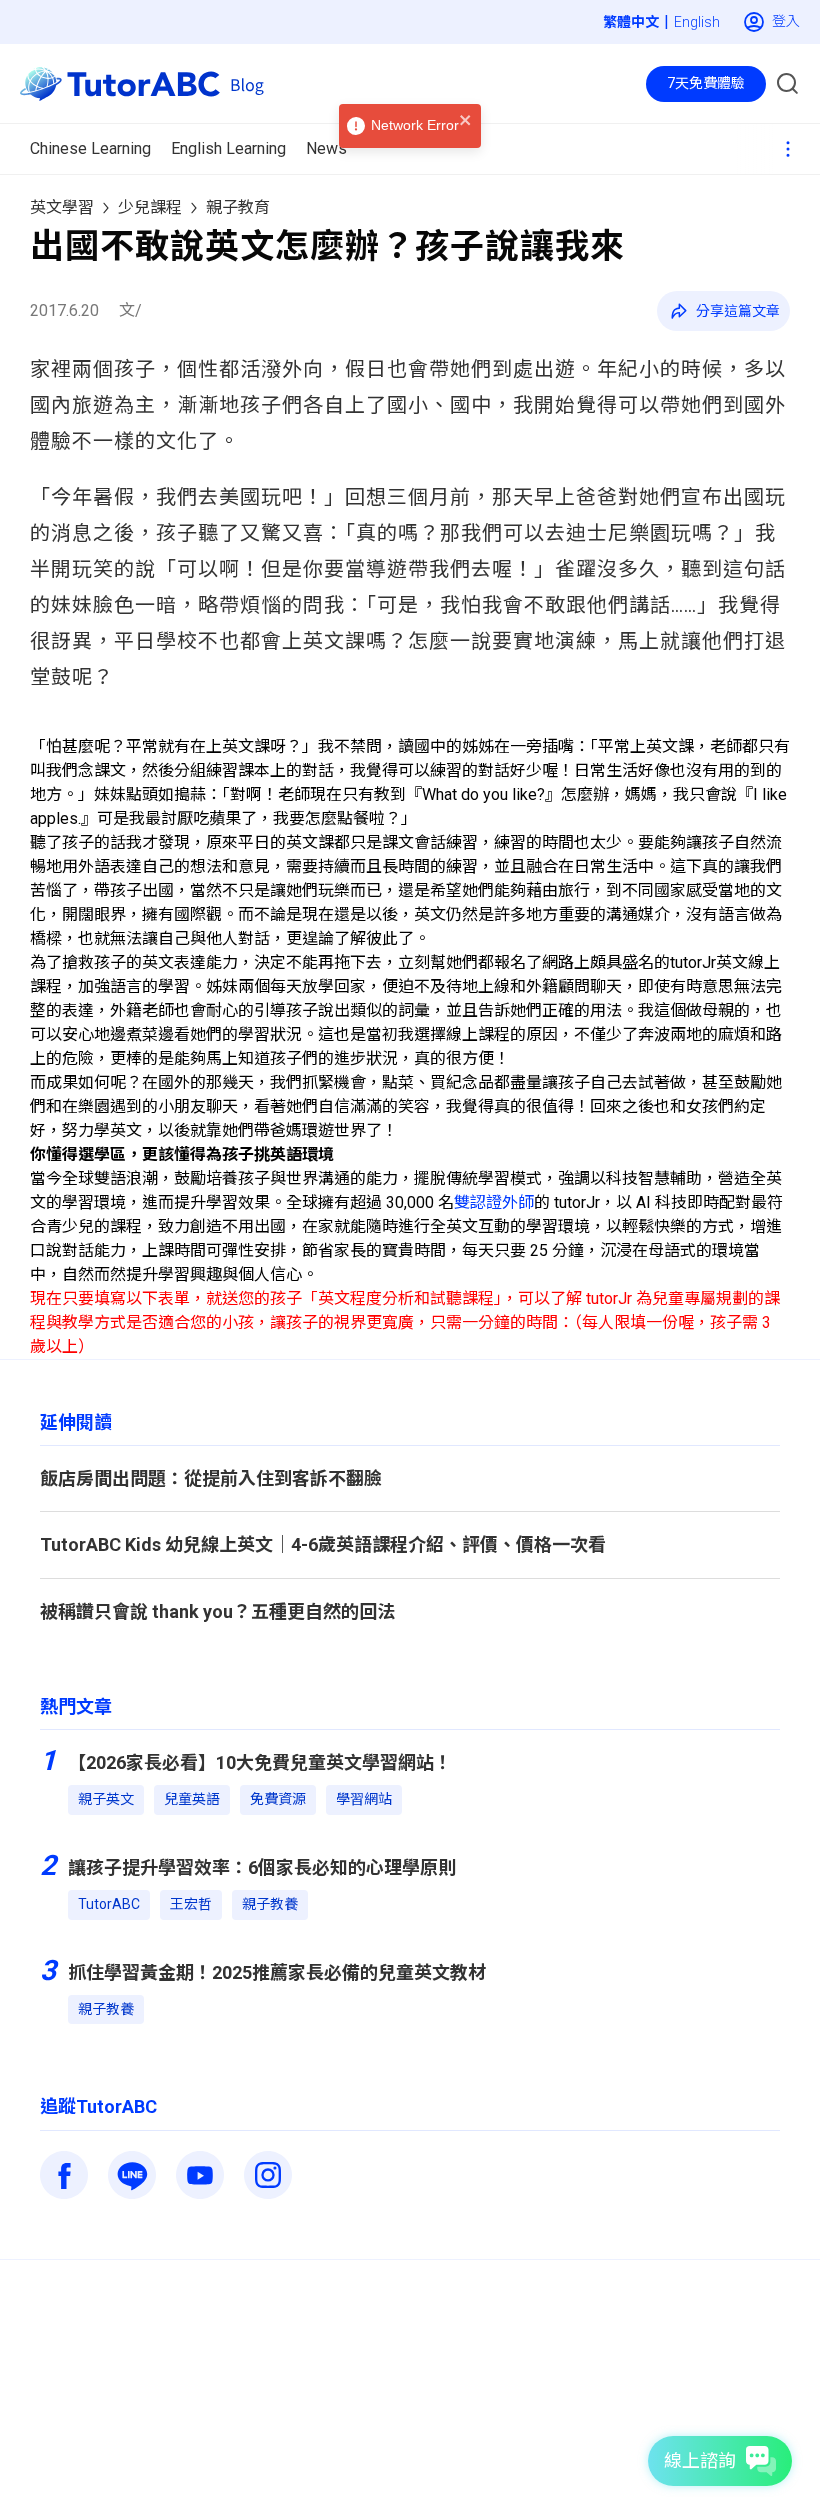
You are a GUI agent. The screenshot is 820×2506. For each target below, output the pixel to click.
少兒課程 (150, 207)
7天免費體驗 (706, 83)
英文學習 (62, 207)
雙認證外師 (494, 1202)
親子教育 (238, 207)
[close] (466, 121)
